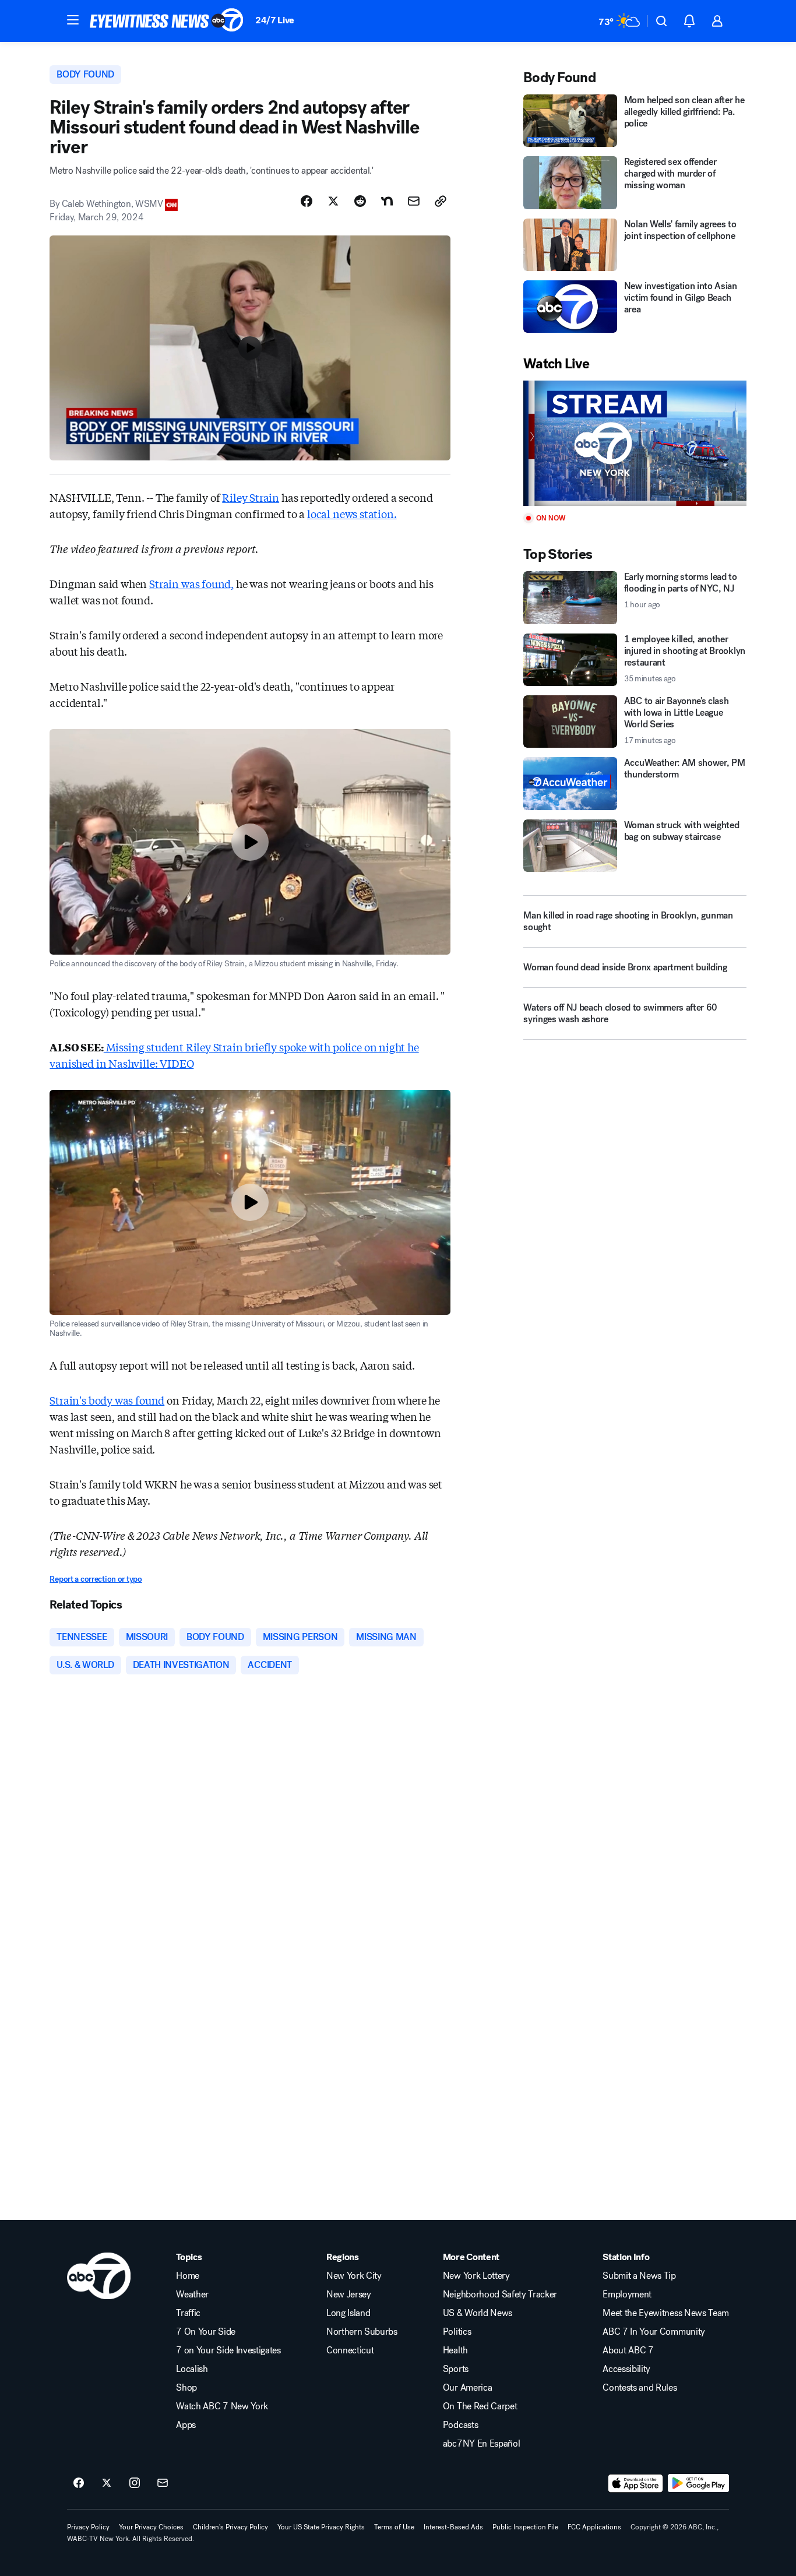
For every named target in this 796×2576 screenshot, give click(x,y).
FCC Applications (594, 2527)
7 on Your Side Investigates (228, 2350)
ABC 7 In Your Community (654, 2332)
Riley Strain (251, 497)
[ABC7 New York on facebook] (79, 2483)
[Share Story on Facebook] (307, 201)
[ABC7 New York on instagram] (135, 2483)
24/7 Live (275, 20)
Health (455, 2350)
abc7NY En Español (482, 2444)
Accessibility (626, 2369)
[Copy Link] (441, 201)
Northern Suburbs (362, 2332)
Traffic (188, 2313)
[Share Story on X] (333, 201)
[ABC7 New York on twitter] (107, 2483)
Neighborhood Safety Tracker (500, 2295)
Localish (192, 2369)
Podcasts (460, 2425)
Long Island (348, 2313)
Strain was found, (191, 583)
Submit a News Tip (639, 2276)
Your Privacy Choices (151, 2527)
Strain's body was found (107, 1400)
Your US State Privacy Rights (321, 2527)
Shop (186, 2388)
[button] (73, 20)
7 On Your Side (206, 2332)
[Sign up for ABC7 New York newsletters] (163, 2483)
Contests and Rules (640, 2388)
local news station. (352, 513)
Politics (457, 2332)
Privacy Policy (88, 2527)
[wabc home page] (99, 2276)
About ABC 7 (628, 2350)
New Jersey (349, 2295)
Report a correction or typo (96, 1579)
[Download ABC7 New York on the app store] (636, 2483)
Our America (467, 2388)
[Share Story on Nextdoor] (387, 201)
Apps (186, 2425)
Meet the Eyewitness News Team (666, 2313)
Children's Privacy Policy (230, 2527)
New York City (354, 2276)
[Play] (635, 443)
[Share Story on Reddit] (360, 201)
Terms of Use (394, 2527)
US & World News (478, 2313)
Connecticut (350, 2350)
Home (188, 2276)
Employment (627, 2295)
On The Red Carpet (480, 2406)
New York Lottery (476, 2276)
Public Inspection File (525, 2527)
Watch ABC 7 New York (222, 2406)
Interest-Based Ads (453, 2527)
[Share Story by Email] (414, 201)
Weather (192, 2295)
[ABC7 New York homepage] (167, 21)
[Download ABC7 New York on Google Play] (698, 2483)
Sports (456, 2369)
